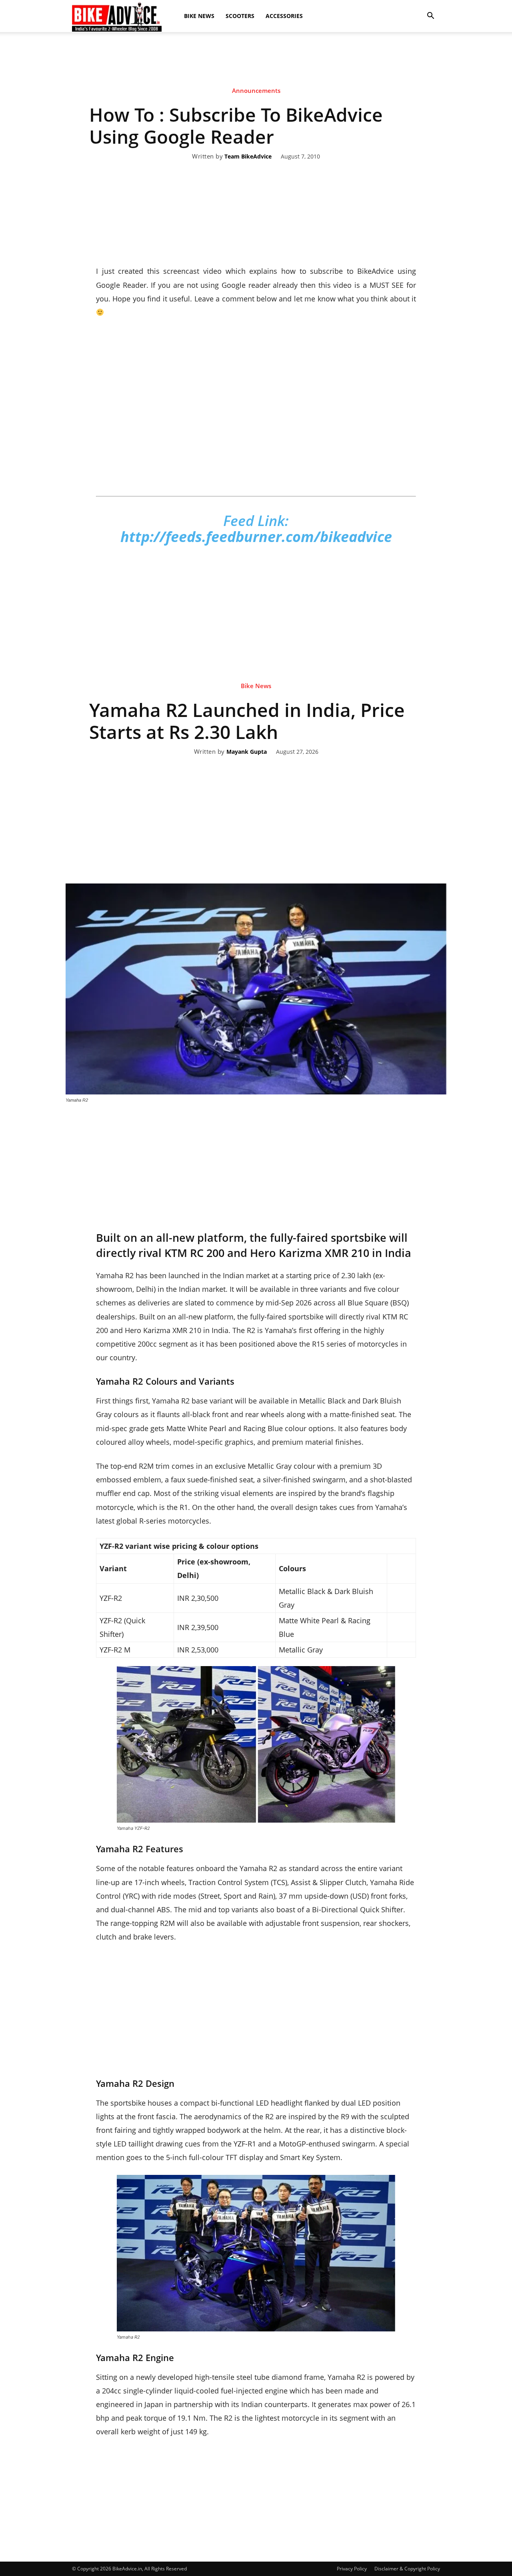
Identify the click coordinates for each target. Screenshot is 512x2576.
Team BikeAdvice (248, 157)
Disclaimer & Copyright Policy (407, 2569)
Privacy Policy (352, 2569)
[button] (430, 16)
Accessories (284, 16)
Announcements (256, 90)
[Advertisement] (256, 60)
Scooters (240, 16)
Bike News (199, 16)
